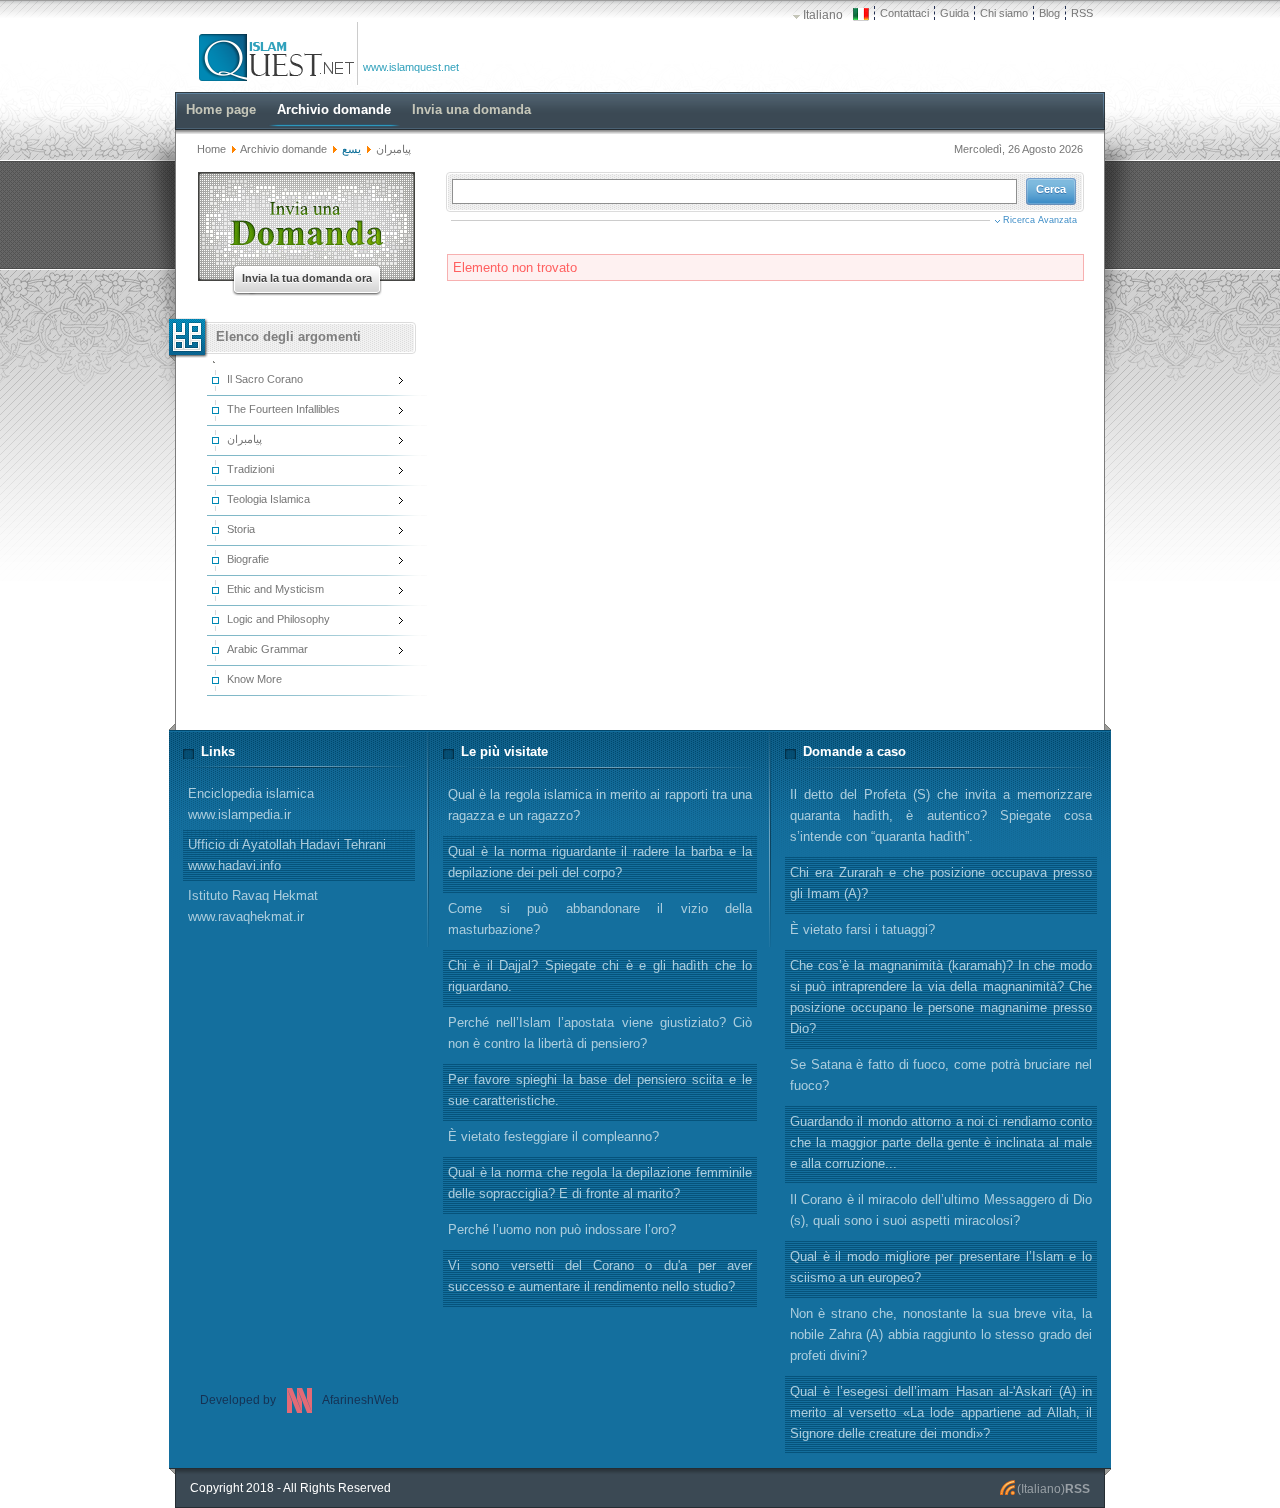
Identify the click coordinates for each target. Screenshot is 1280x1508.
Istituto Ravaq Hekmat (253, 906)
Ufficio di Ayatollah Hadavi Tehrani (287, 855)
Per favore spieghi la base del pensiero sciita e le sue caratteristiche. (600, 1090)
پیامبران (393, 149)
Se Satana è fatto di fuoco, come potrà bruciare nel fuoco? (941, 1075)
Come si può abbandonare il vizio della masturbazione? (600, 919)
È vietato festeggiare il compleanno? (553, 1136)
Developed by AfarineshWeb (299, 1400)
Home (211, 149)
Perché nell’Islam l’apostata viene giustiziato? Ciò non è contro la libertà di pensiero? (600, 1033)
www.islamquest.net (411, 67)
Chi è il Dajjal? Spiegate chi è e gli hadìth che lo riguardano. (600, 976)
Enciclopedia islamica (251, 804)
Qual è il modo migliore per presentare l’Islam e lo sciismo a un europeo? (941, 1267)
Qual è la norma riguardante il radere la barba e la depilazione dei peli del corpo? (600, 862)
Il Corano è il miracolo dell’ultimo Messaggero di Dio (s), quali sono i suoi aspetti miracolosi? (941, 1210)
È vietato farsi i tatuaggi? (862, 929)
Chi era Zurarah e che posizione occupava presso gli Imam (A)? (941, 883)
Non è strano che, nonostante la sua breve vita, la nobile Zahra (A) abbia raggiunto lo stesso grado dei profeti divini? (941, 1334)
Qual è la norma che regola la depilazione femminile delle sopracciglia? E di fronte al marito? (600, 1183)
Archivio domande (283, 149)
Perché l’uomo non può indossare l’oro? (562, 1229)
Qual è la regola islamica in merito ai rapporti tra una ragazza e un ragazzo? (600, 805)
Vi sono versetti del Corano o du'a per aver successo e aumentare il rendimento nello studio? (600, 1276)
